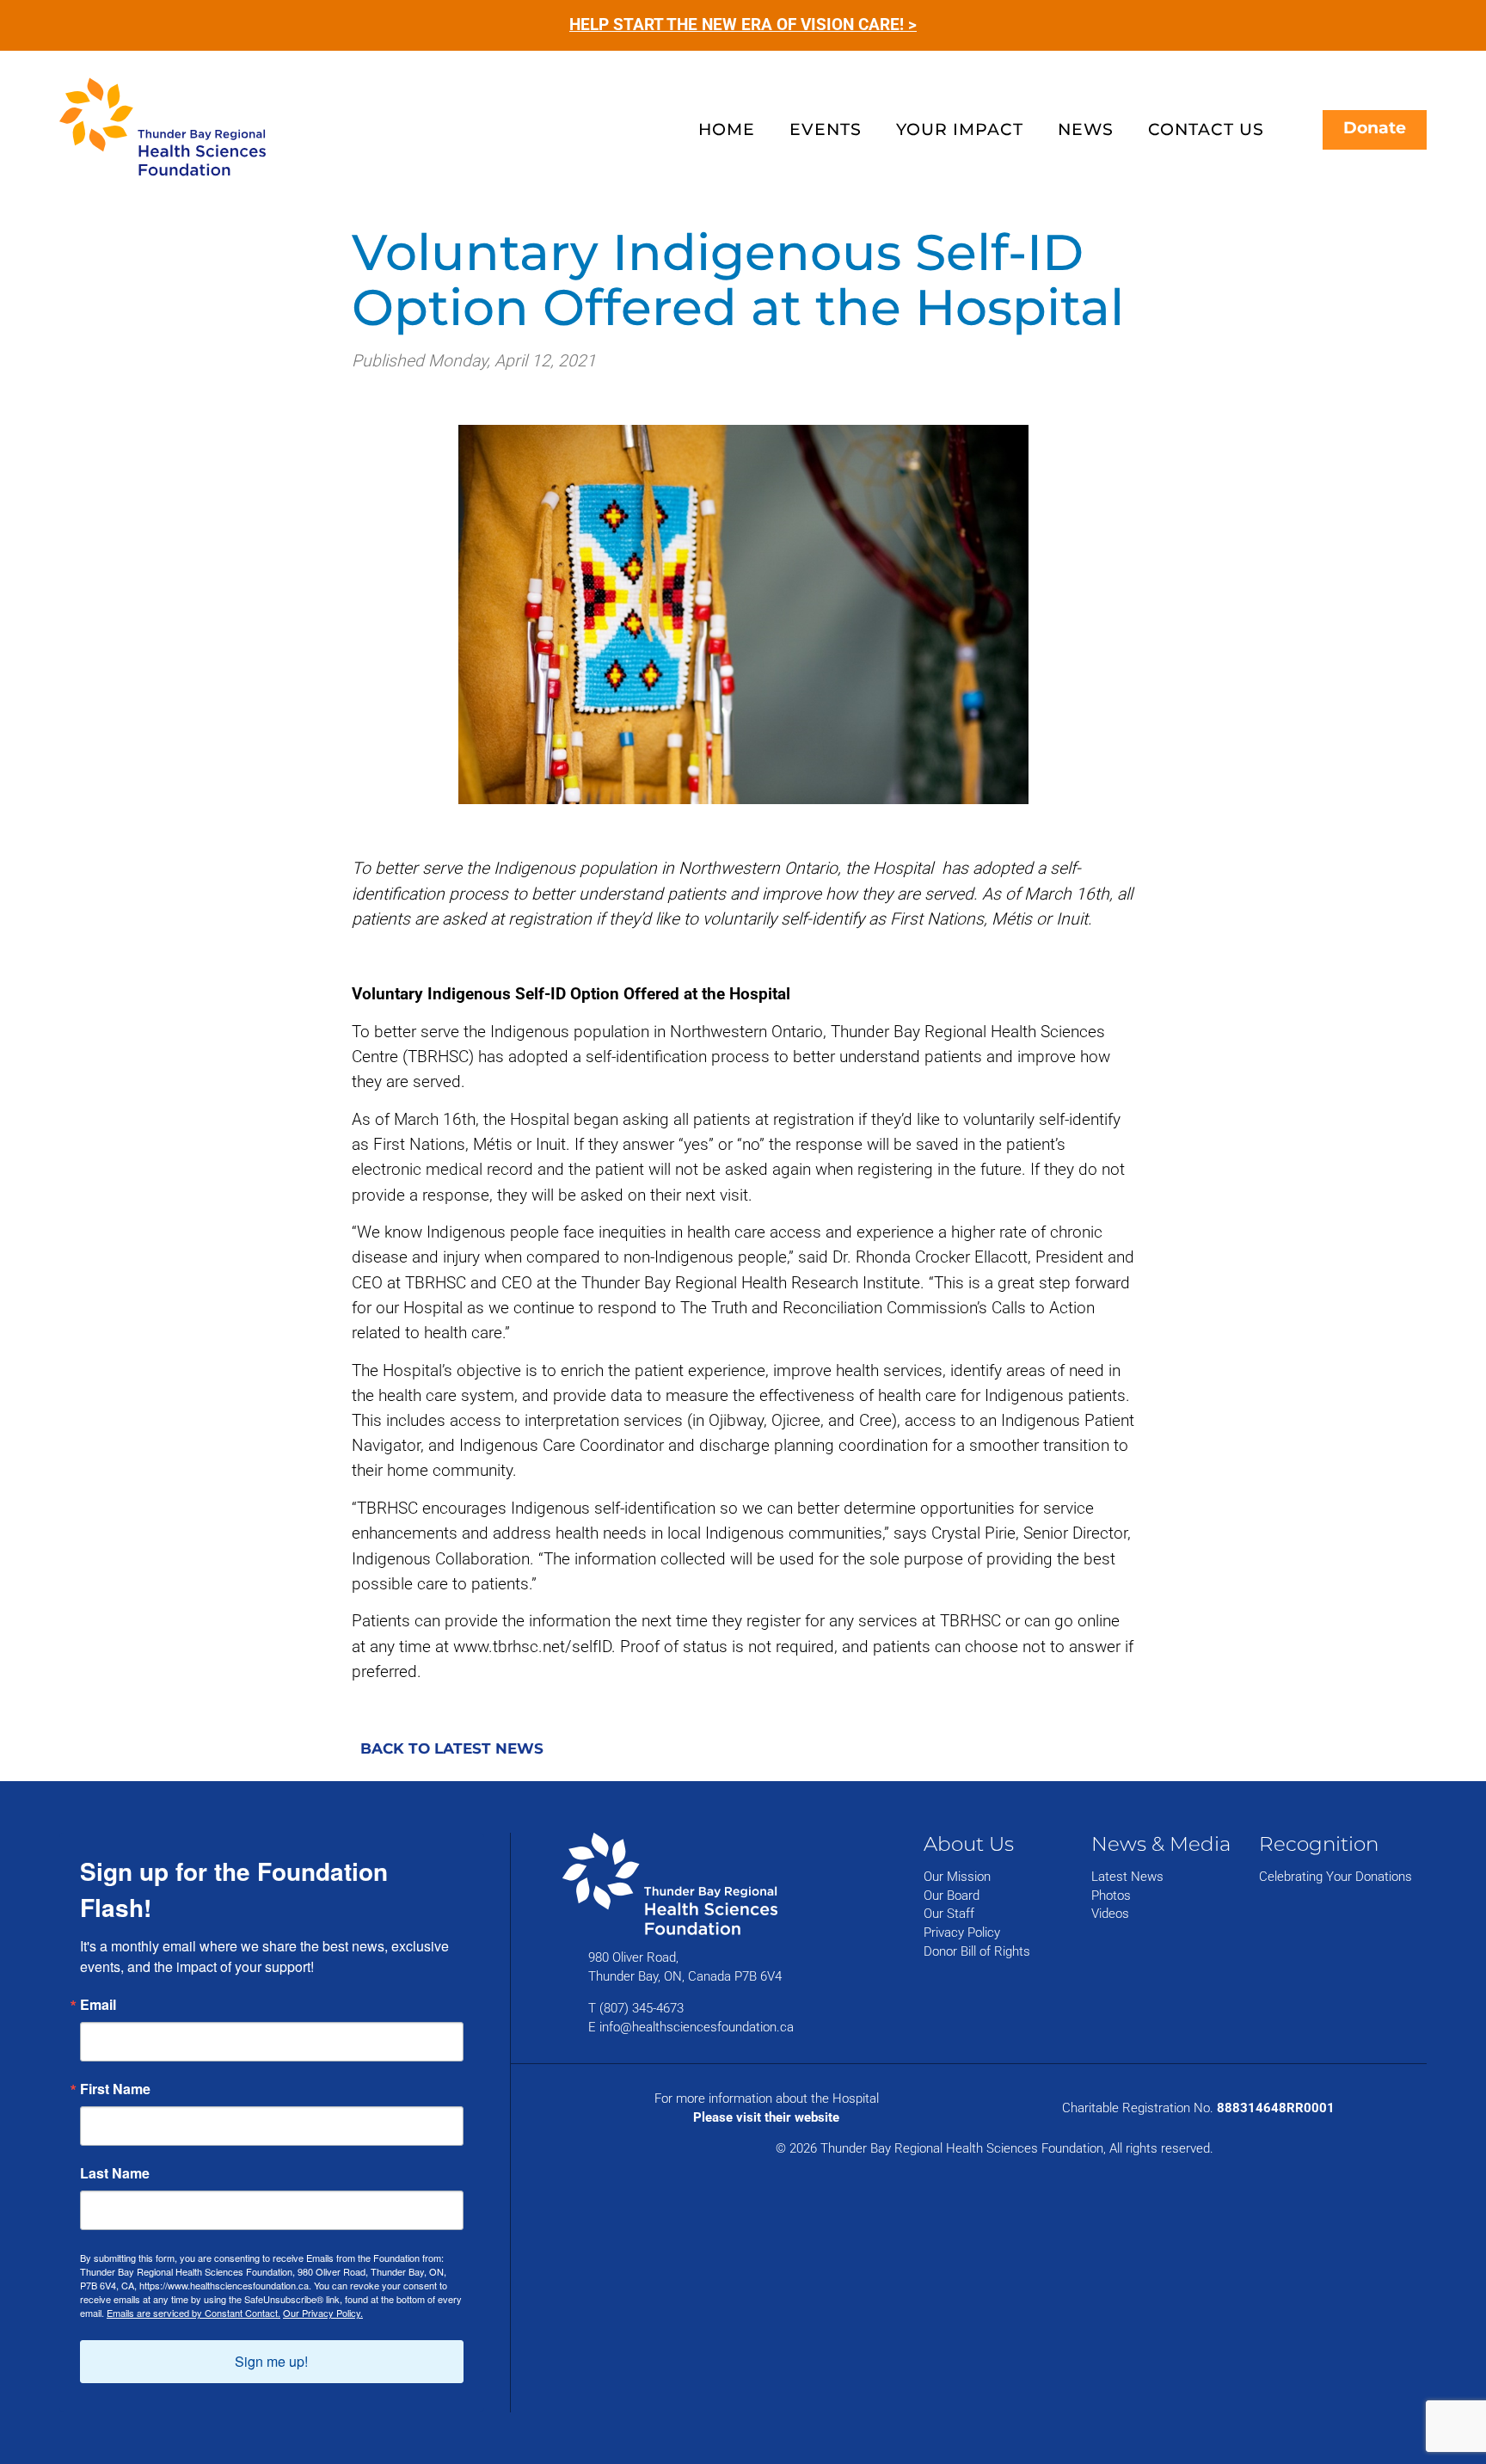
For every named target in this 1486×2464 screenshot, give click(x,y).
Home (727, 129)
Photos (1111, 1896)
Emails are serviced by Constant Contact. (193, 2313)
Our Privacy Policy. (323, 2313)
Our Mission (957, 1877)
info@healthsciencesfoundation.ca (697, 2027)
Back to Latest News (452, 1748)
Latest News (1127, 1877)
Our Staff (949, 1914)
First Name (115, 2089)
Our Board (952, 1896)
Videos (1110, 1914)
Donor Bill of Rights (977, 1951)
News (1086, 129)
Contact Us (1206, 129)
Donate (1375, 127)
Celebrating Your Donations (1336, 1877)
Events (826, 129)
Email (98, 2005)
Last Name (115, 2173)
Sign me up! (271, 2361)
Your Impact (960, 129)
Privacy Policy (962, 1932)
